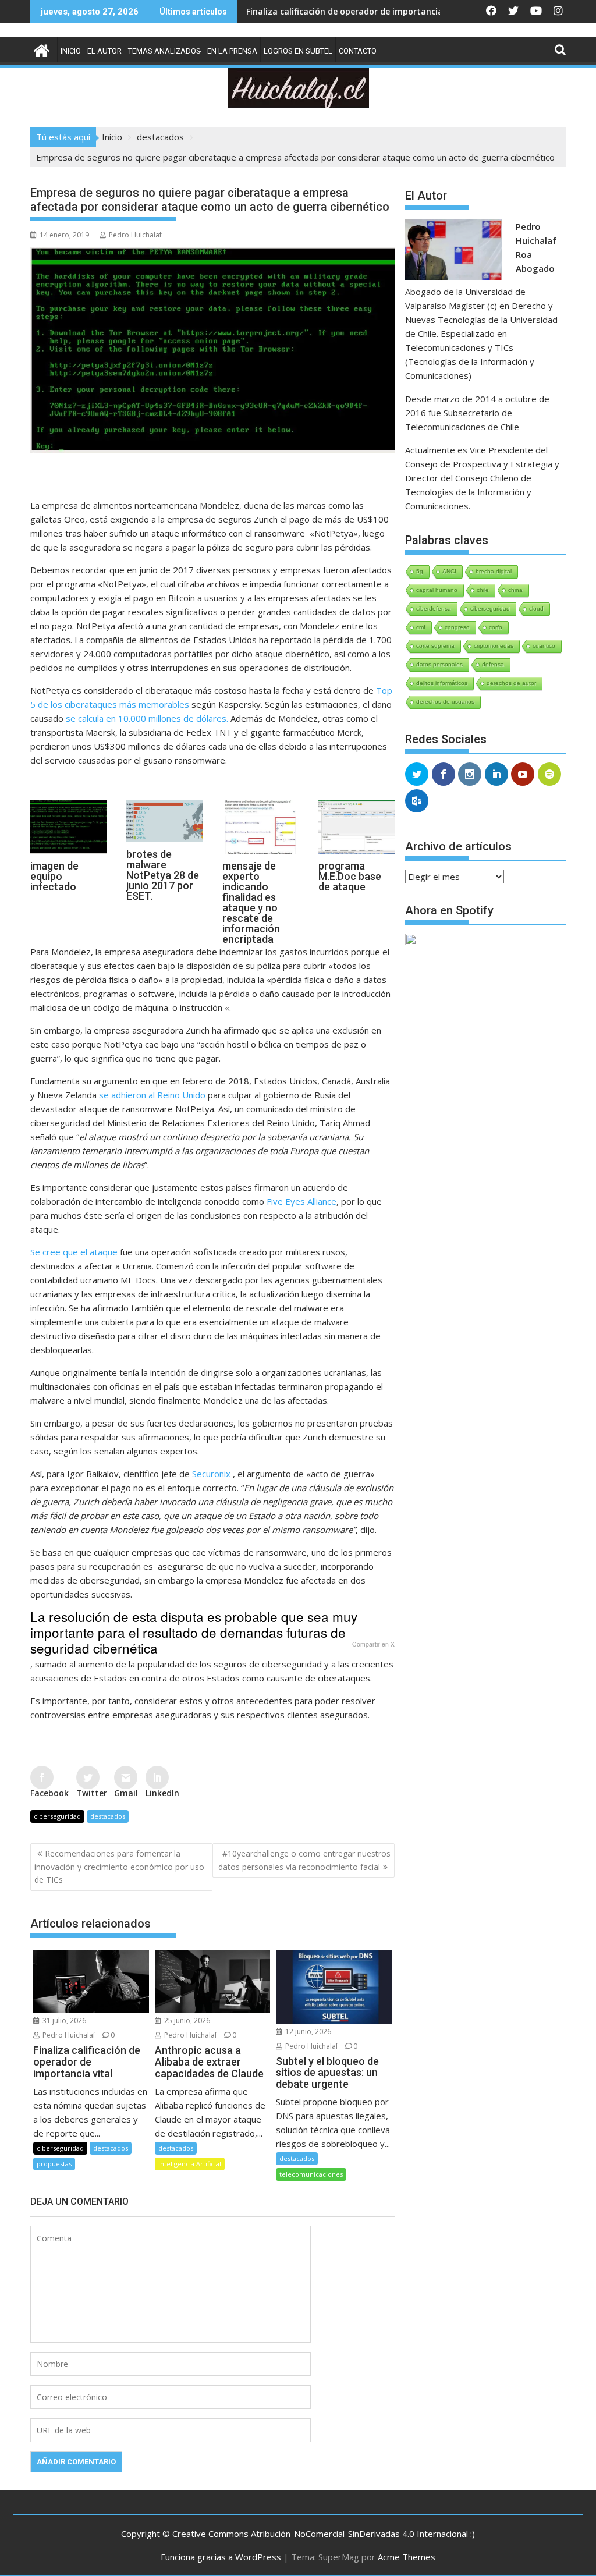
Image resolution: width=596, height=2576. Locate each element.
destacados (108, 1816)
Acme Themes (407, 2557)
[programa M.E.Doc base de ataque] (356, 853)
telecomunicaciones (311, 2174)
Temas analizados (164, 51)
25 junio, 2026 (186, 2020)
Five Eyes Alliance (301, 1201)
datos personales (439, 664)
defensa (493, 664)
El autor (104, 51)
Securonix (211, 1474)
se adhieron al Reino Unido (152, 1095)
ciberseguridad (57, 1816)
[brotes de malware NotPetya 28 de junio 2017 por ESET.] (164, 842)
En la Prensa (232, 51)
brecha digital (494, 571)
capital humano (437, 590)
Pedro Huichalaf (135, 235)
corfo (496, 627)
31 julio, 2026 (63, 2020)
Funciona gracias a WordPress (221, 2557)
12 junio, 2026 (307, 2032)
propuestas (54, 2164)
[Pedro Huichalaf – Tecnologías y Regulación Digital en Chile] (42, 49)
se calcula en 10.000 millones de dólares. (147, 718)
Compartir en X (373, 1645)
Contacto (358, 51)
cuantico (544, 646)
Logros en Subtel (298, 51)
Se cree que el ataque (74, 1252)
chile (483, 590)
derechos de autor (511, 683)
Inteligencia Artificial (190, 2164)
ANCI (449, 571)
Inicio (71, 51)
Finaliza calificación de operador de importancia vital (289, 11)
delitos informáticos (442, 683)
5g (420, 571)
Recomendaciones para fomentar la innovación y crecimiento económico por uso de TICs (119, 1867)
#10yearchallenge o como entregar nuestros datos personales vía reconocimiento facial (304, 1860)
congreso (457, 627)
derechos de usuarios (445, 702)
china (515, 590)
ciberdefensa (434, 608)
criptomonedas (494, 646)
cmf (421, 627)
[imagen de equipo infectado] (68, 853)
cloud (536, 608)
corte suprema (435, 646)
